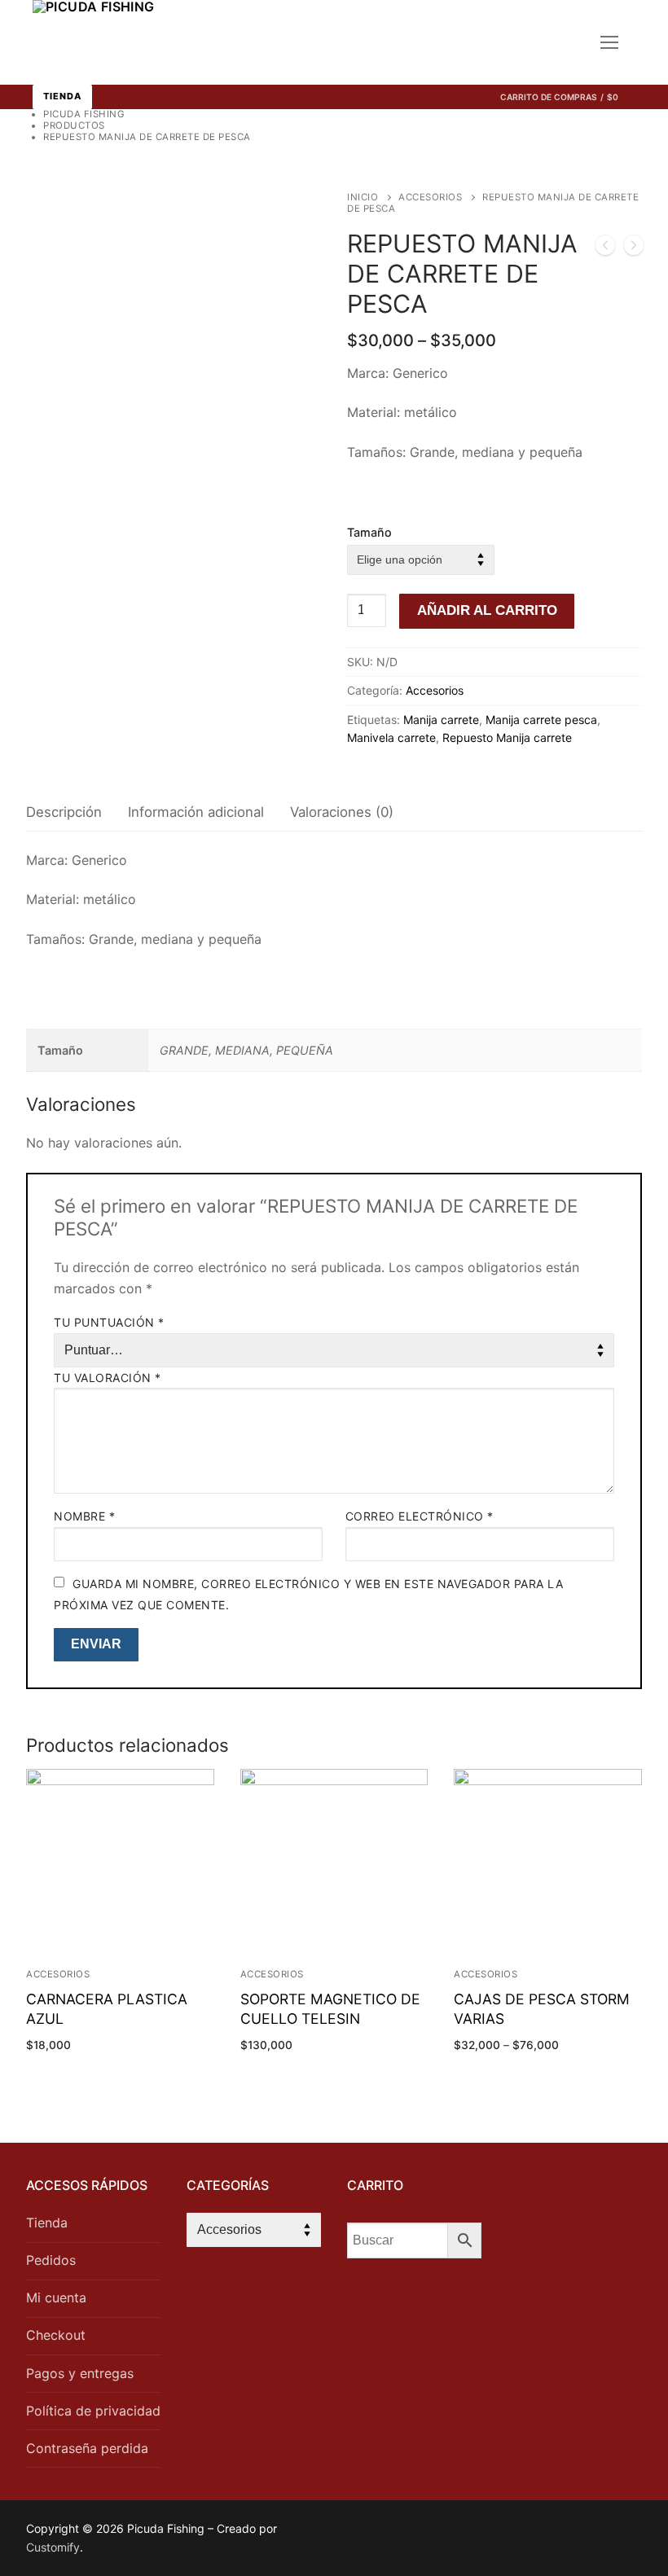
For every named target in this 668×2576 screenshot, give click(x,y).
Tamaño (369, 532)
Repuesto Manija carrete (507, 737)
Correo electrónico (420, 1516)
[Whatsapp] (492, 2532)
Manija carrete (441, 720)
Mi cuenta (56, 2297)
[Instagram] (517, 2532)
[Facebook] (466, 2532)
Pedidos (51, 2260)
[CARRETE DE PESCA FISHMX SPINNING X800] (605, 248)
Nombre (84, 1516)
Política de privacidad (93, 2411)
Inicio (363, 197)
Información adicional (196, 812)
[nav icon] (609, 42)
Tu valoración (108, 1378)
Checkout (56, 2335)
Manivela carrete (391, 737)
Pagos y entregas (80, 2373)
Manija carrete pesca (541, 720)
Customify (53, 2547)
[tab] (64, 813)
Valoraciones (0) (342, 812)
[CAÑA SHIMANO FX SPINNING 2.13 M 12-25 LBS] (634, 248)
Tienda (62, 96)
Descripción (64, 812)
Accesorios (430, 197)
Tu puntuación (109, 1322)
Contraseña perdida (87, 2448)
